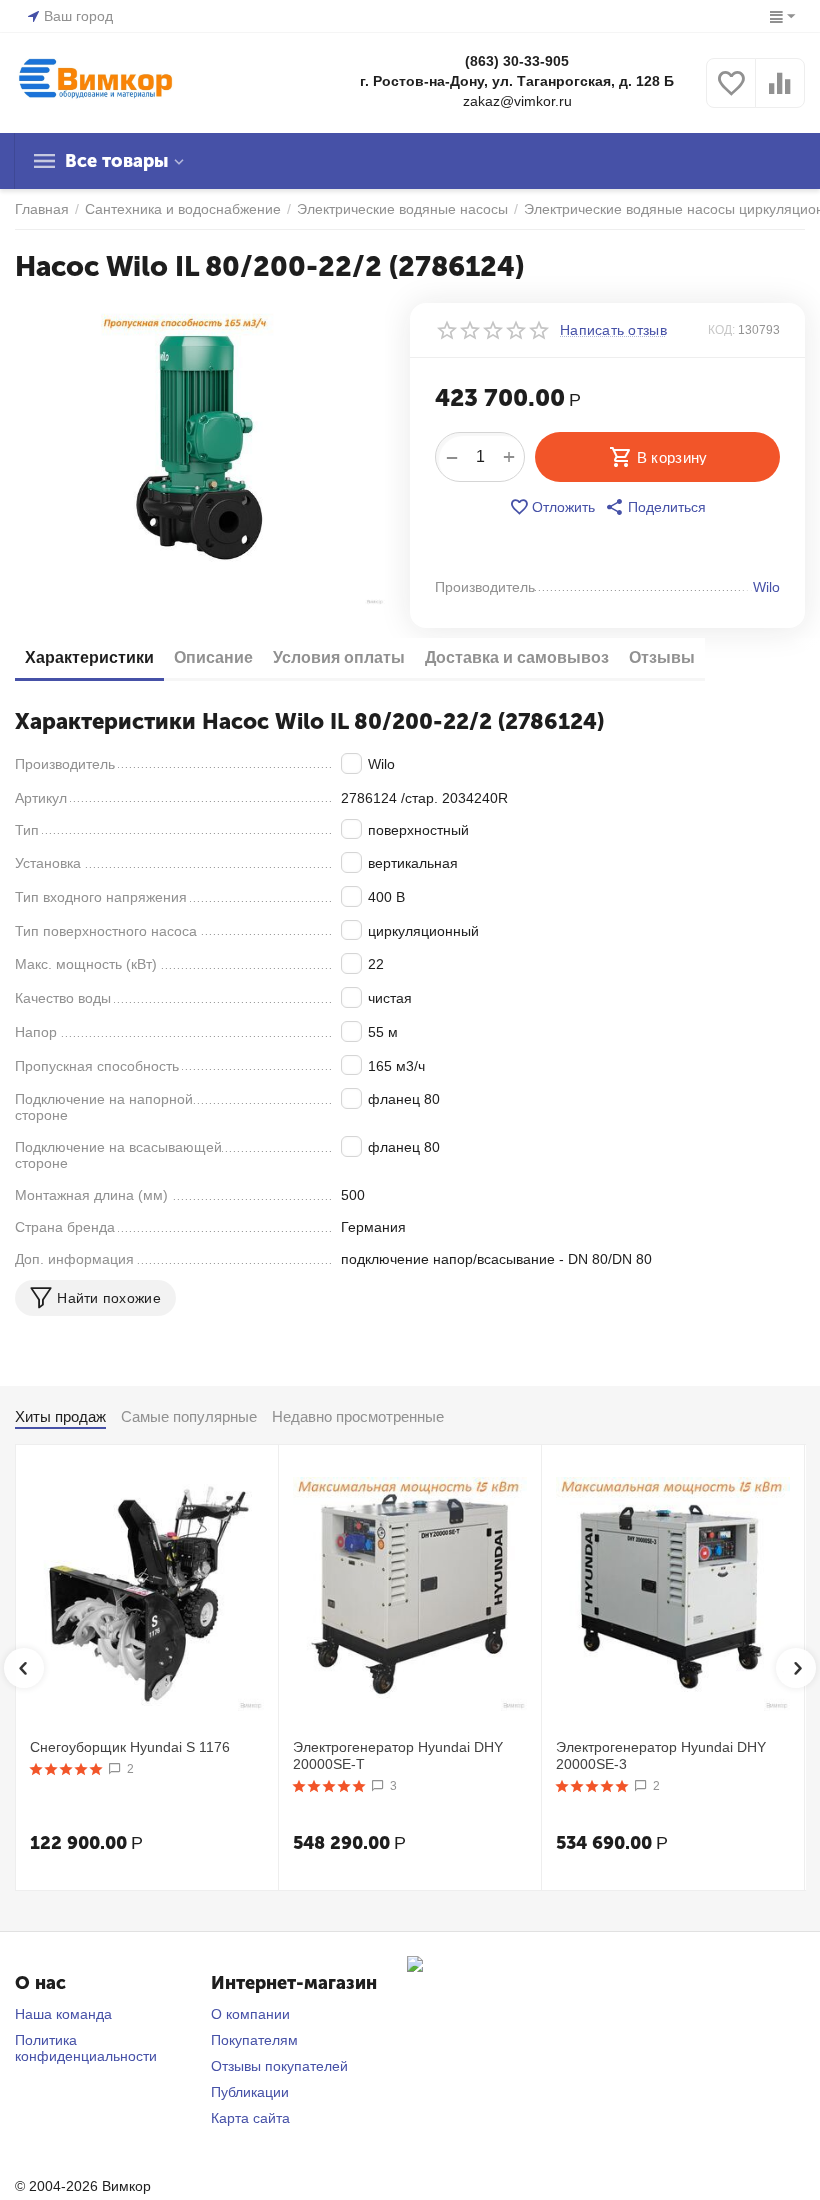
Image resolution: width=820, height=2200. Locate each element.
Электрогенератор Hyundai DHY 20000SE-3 (661, 1755)
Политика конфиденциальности (86, 2048)
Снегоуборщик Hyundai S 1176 (130, 1747)
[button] (655, 507)
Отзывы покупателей (279, 2066)
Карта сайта (250, 2118)
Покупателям (254, 2040)
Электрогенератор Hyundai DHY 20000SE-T (398, 1755)
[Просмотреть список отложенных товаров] (731, 94)
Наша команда (63, 2014)
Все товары (116, 161)
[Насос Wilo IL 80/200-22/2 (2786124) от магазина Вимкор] (200, 454)
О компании (250, 2014)
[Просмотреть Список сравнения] (780, 94)
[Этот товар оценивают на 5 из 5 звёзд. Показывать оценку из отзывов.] (66, 1769)
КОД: (721, 330)
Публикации (250, 2092)
